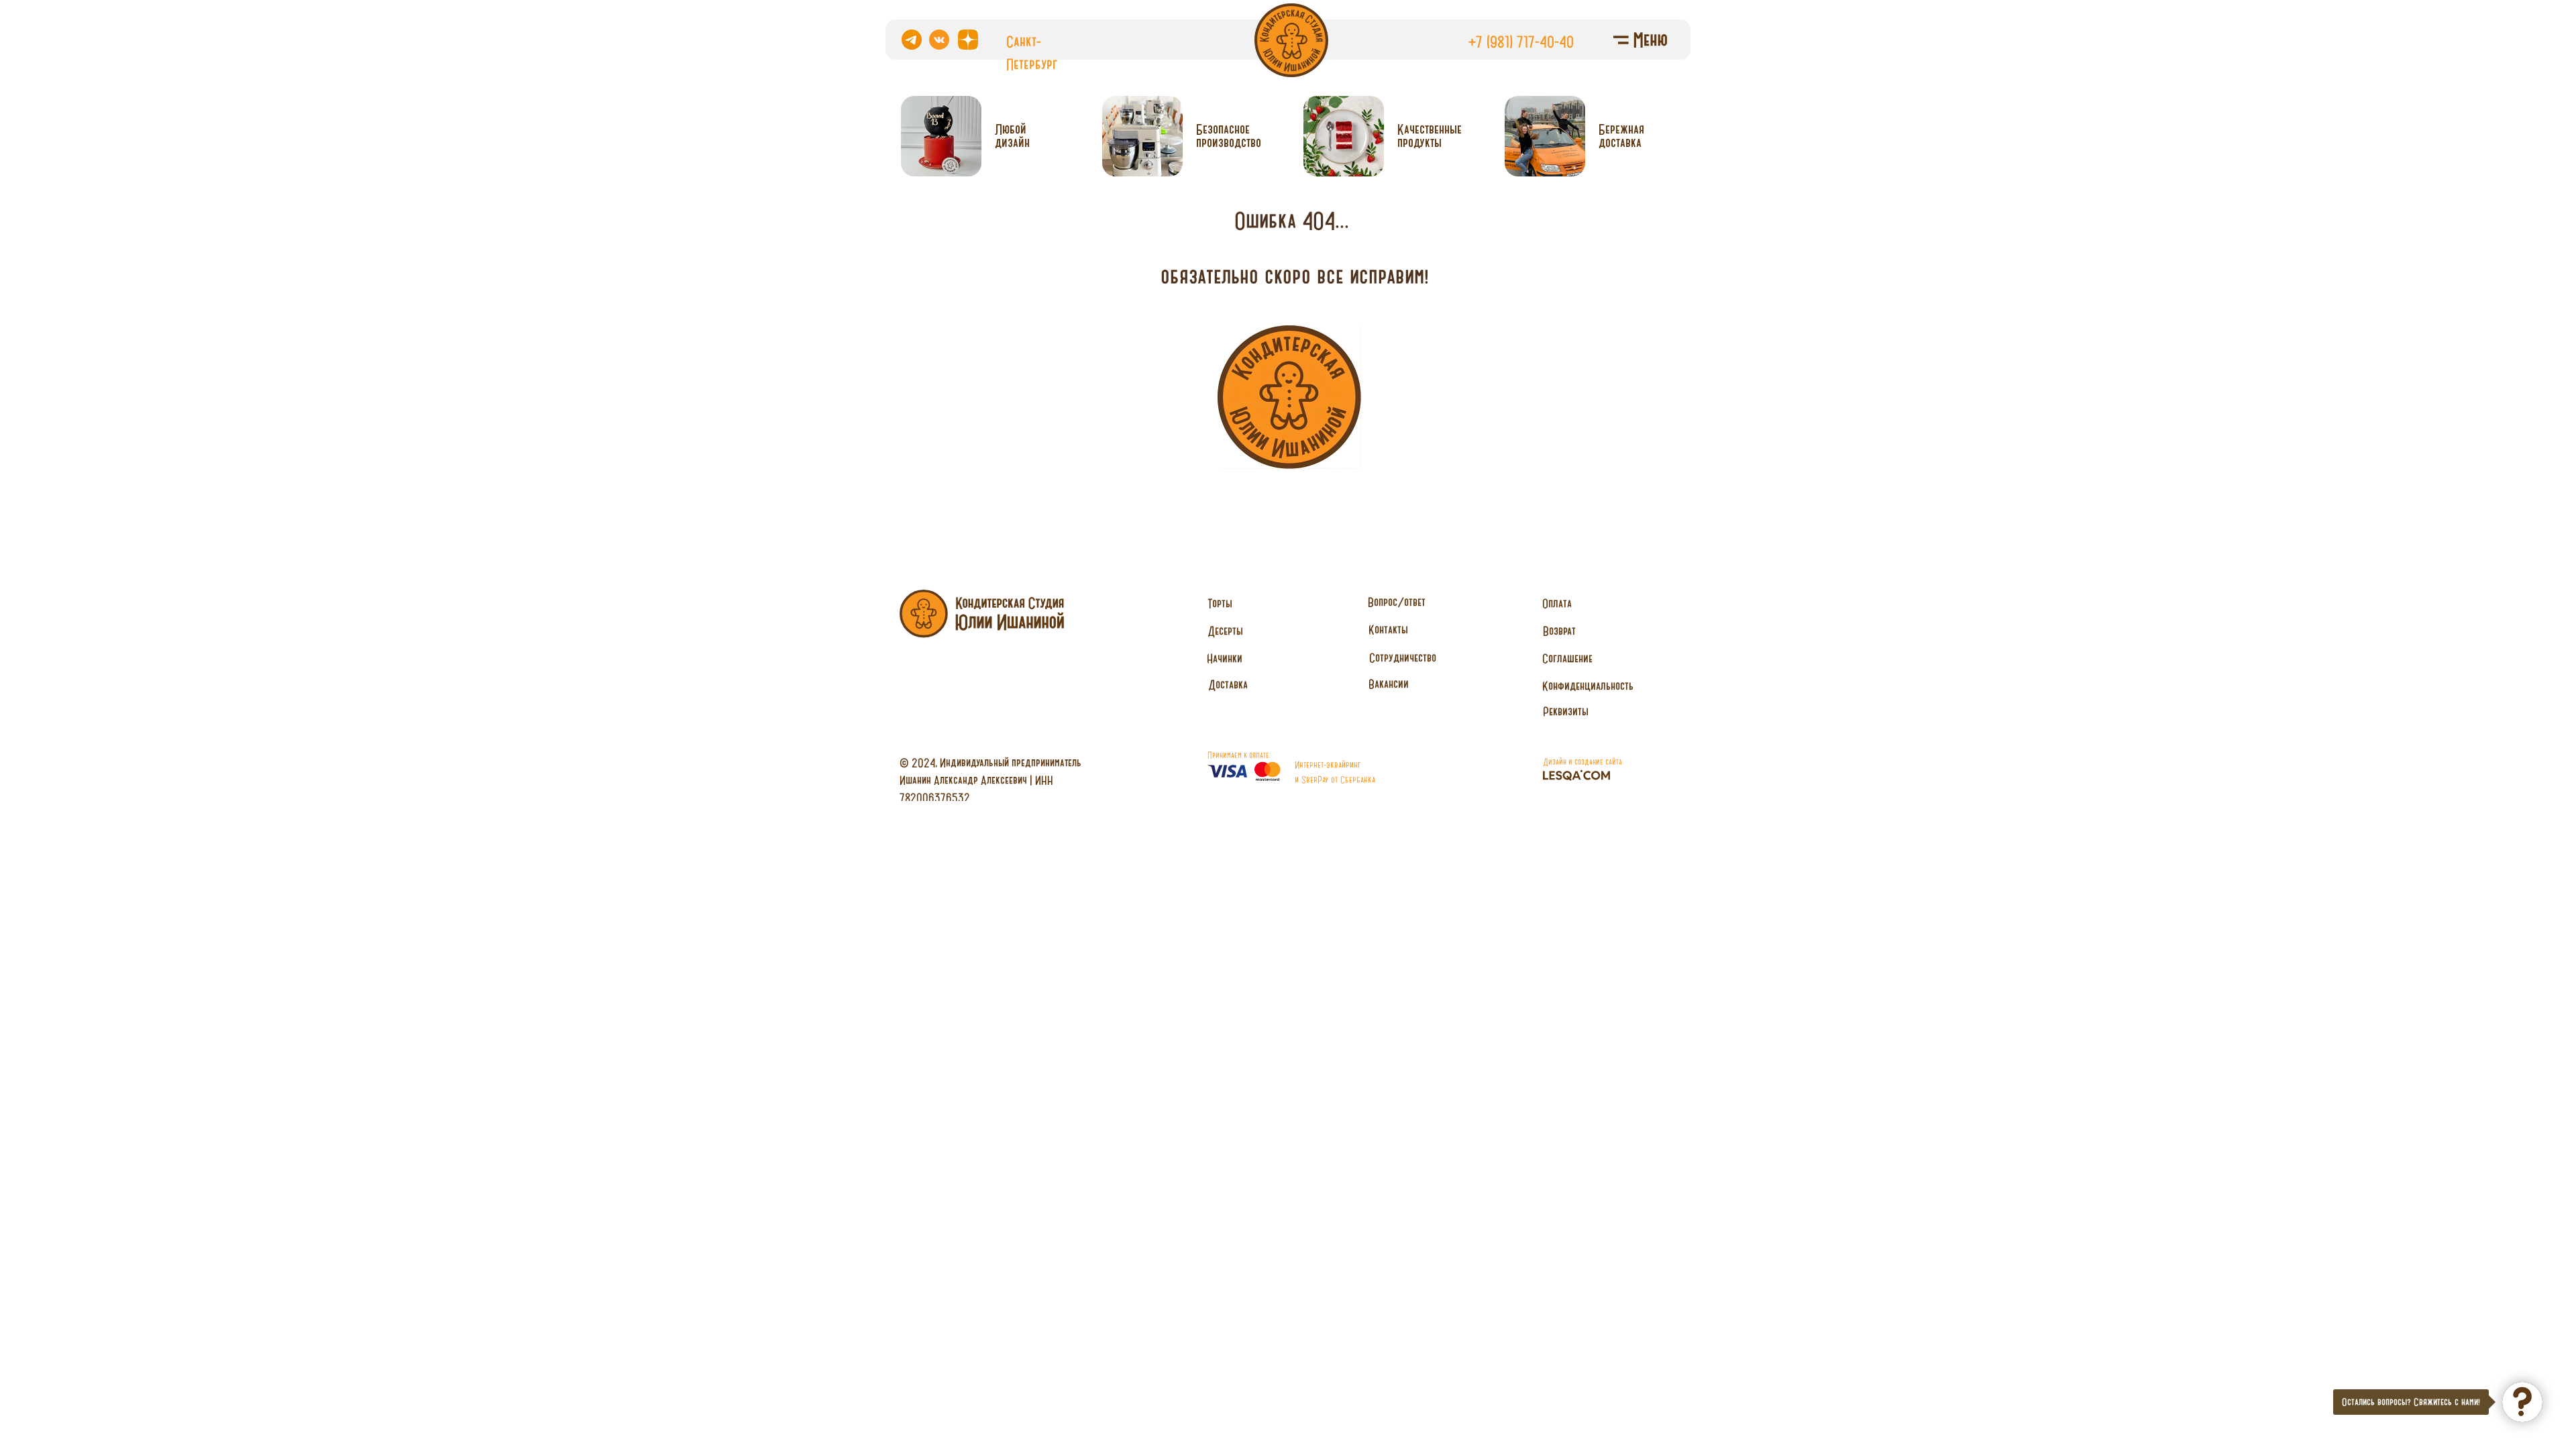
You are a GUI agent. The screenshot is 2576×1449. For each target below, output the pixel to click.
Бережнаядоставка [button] (1621, 136)
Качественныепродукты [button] (1430, 136)
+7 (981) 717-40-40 (1521, 42)
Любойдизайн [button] (1012, 136)
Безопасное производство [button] (1229, 136)
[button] (1402, 658)
